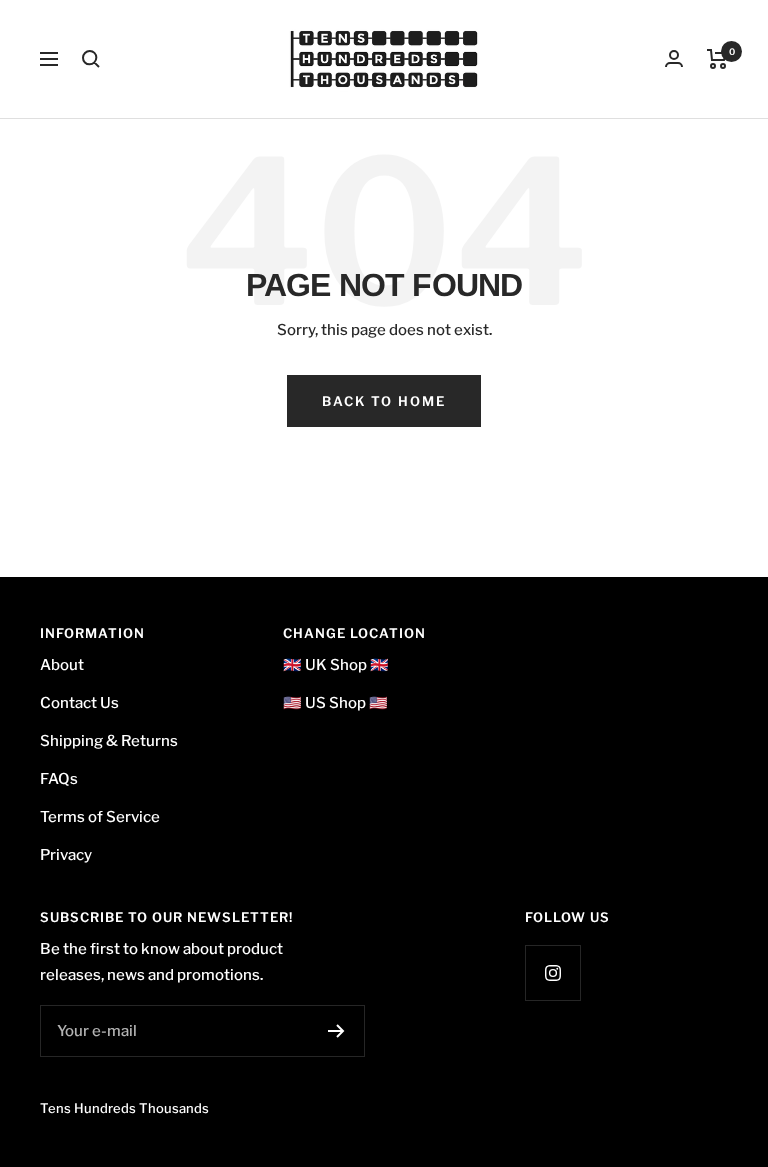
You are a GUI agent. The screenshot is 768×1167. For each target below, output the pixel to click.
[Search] (91, 59)
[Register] (336, 1031)
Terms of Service (100, 817)
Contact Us (79, 703)
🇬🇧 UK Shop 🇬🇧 (336, 665)
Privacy (66, 855)
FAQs (59, 779)
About (62, 665)
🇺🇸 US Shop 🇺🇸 (335, 703)
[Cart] (717, 59)
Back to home (384, 401)
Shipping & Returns (109, 741)
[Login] (674, 58)
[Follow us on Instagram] (552, 972)
